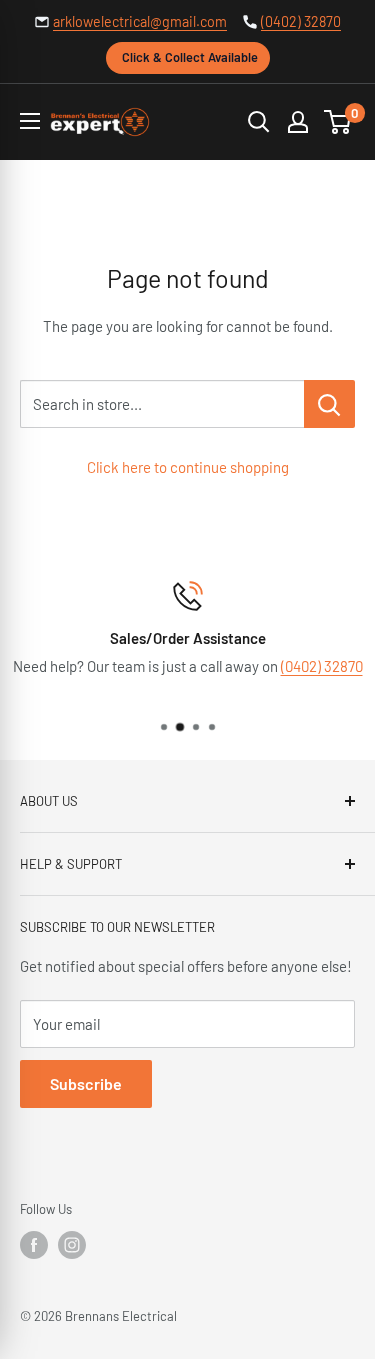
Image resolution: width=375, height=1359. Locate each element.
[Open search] (259, 122)
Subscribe (86, 1083)
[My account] (298, 122)
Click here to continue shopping (188, 467)
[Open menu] (30, 121)
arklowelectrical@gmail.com (140, 21)
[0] (338, 122)
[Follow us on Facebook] (34, 1245)
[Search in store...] (329, 404)
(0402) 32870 (301, 21)
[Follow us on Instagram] (72, 1245)
